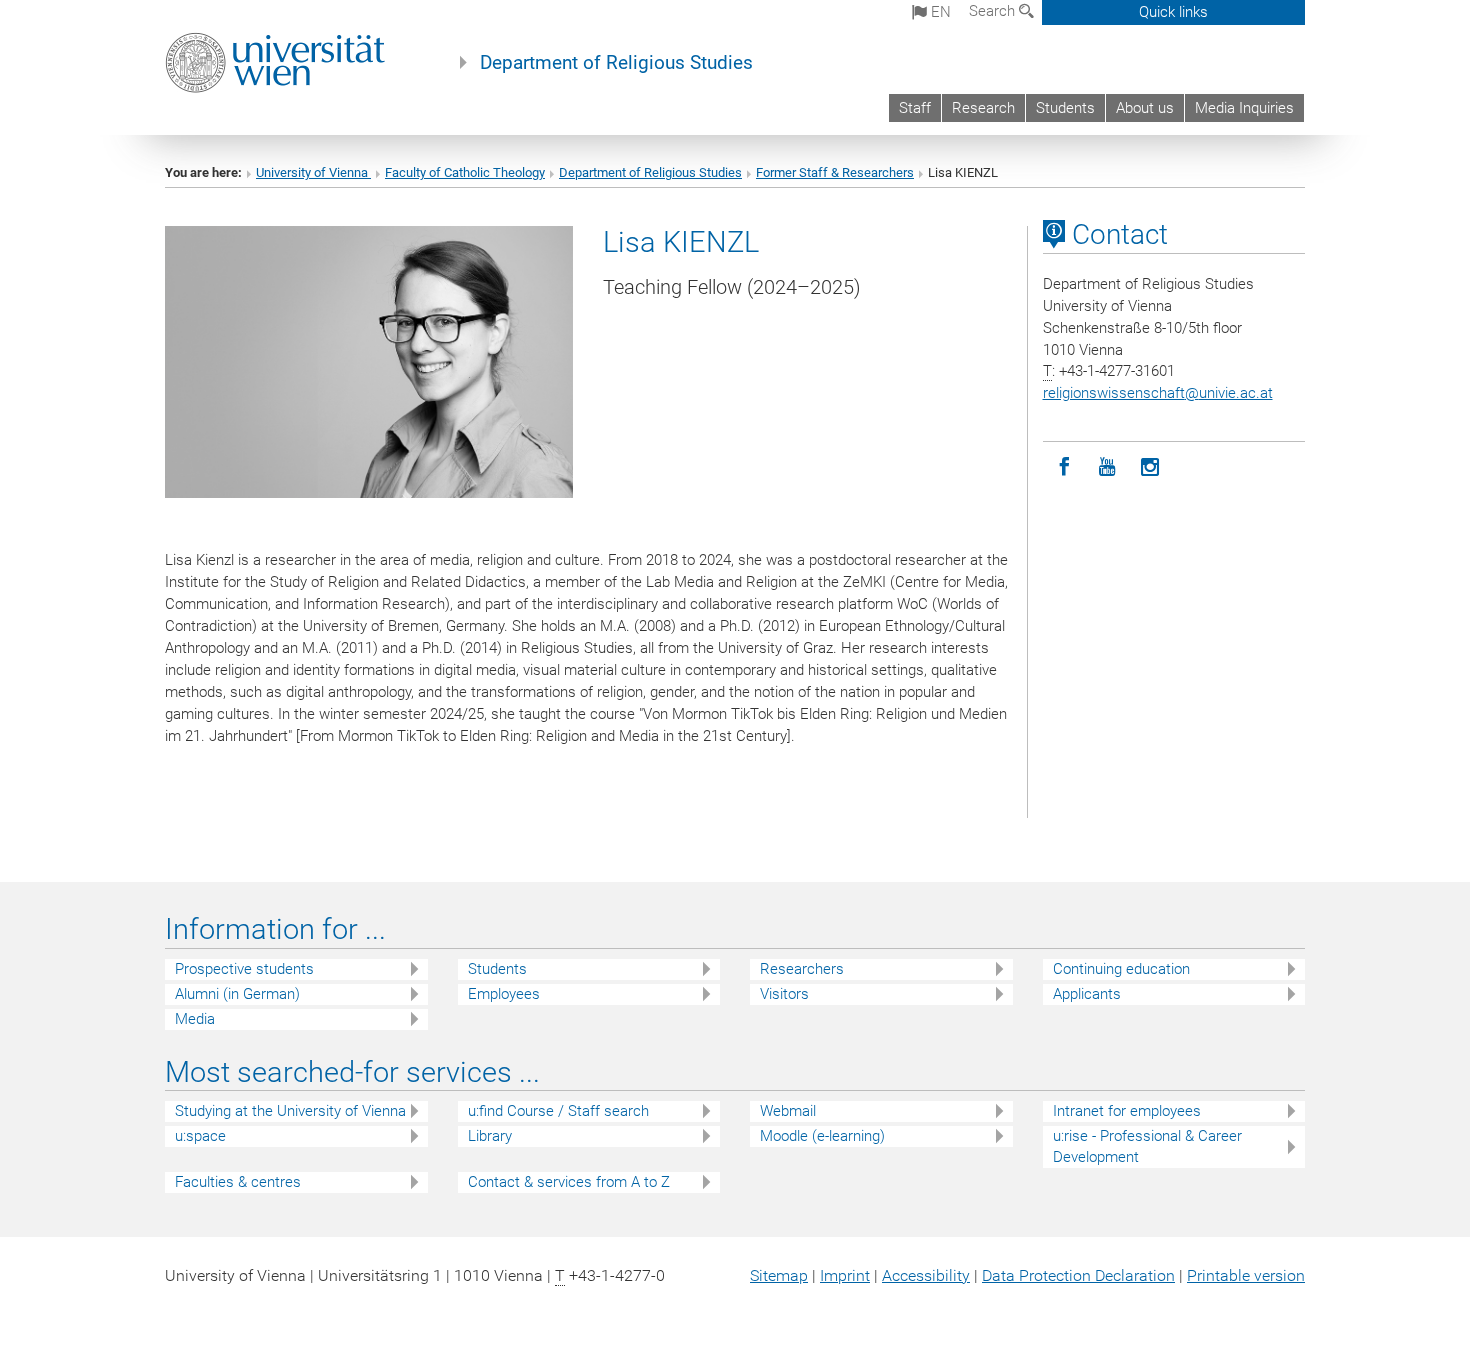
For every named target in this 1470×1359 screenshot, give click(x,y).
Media (195, 1019)
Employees (504, 994)
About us (1145, 108)
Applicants (1087, 994)
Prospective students (244, 969)
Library (490, 1136)
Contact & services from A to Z (569, 1182)
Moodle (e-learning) (822, 1136)
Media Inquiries (1244, 108)
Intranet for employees (1127, 1111)
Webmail (788, 1111)
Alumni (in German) (237, 994)
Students (1065, 108)
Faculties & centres (238, 1182)
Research (983, 108)
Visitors (784, 994)
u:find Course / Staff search (558, 1111)
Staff (915, 108)
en (939, 12)
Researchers (802, 969)
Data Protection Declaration (1078, 1275)
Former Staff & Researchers (835, 172)
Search (994, 11)
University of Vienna (313, 172)
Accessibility (926, 1275)
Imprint (845, 1275)
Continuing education (1121, 969)
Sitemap (779, 1275)
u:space (200, 1136)
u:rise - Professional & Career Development (1147, 1146)
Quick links (1173, 12)
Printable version (1246, 1275)
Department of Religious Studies (616, 63)
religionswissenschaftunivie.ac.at (1158, 393)
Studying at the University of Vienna (290, 1111)
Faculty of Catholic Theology (465, 172)
